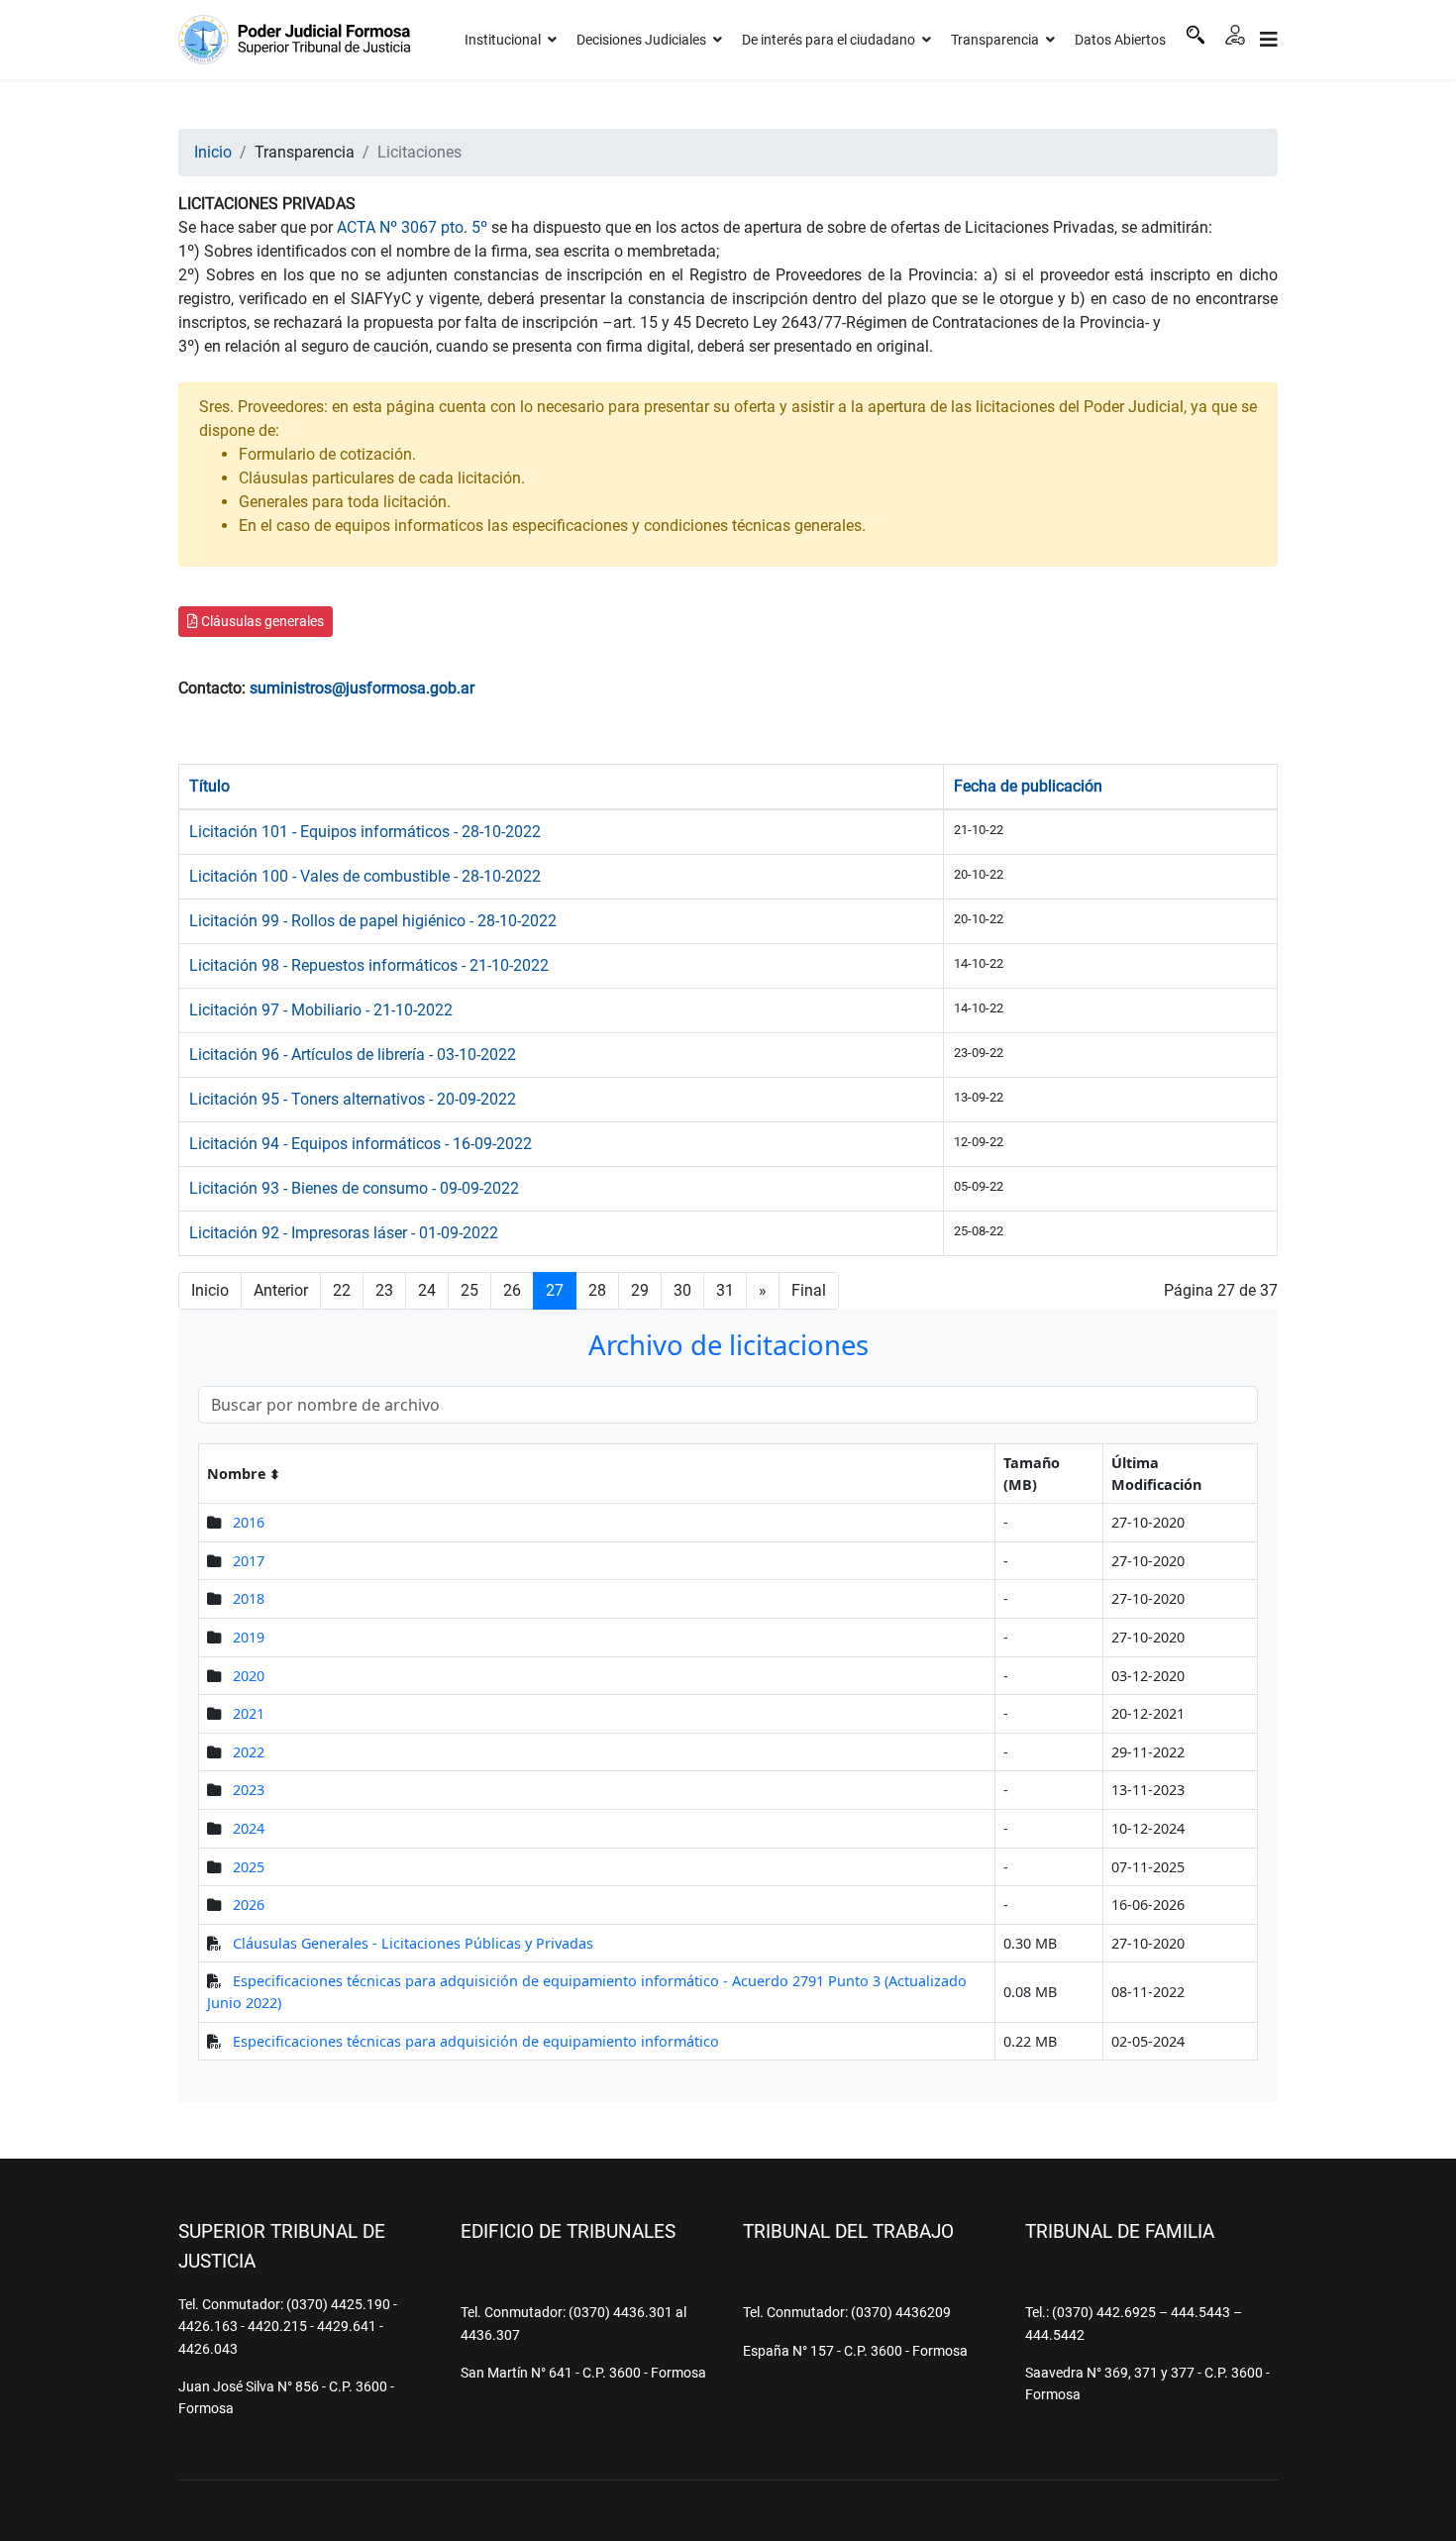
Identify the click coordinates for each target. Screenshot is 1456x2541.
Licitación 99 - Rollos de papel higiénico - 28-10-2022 (373, 921)
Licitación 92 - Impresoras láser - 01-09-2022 (344, 1233)
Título (209, 786)
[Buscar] (1196, 35)
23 (384, 1290)
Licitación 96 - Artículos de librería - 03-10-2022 (353, 1055)
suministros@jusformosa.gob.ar (362, 688)
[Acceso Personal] (1235, 35)
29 (640, 1290)
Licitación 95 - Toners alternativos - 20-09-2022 (353, 1099)
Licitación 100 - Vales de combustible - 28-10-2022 (365, 876)
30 (682, 1290)
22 (342, 1290)
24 (427, 1290)
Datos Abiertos (1120, 40)
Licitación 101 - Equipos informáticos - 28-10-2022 (365, 832)
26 (512, 1290)
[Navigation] (1269, 40)
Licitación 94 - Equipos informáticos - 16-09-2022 (361, 1144)
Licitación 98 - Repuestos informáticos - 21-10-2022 (369, 965)
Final (809, 1290)
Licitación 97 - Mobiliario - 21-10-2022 (321, 1010)
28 (597, 1290)
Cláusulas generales (261, 621)
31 (725, 1290)
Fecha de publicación (1028, 786)
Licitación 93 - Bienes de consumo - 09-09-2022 (354, 1188)
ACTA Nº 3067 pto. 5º (412, 227)
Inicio (210, 1290)
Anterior (281, 1290)
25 (469, 1290)
